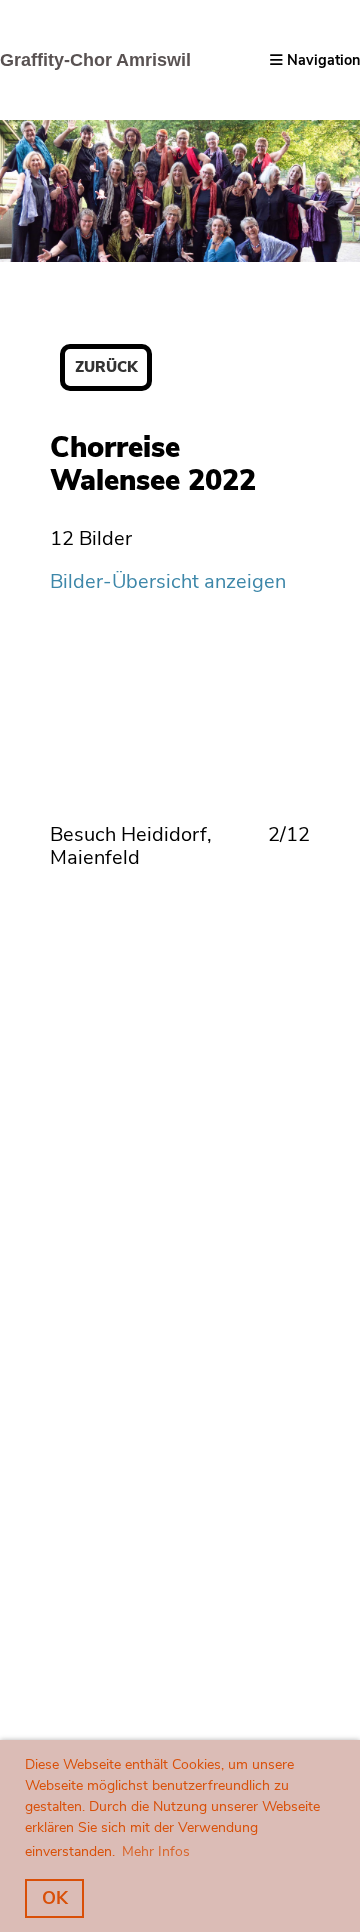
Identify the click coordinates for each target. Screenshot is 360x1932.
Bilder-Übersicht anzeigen (168, 581)
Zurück (106, 367)
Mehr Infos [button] (156, 1851)
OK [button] (55, 1898)
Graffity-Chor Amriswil (95, 60)
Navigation (321, 60)
